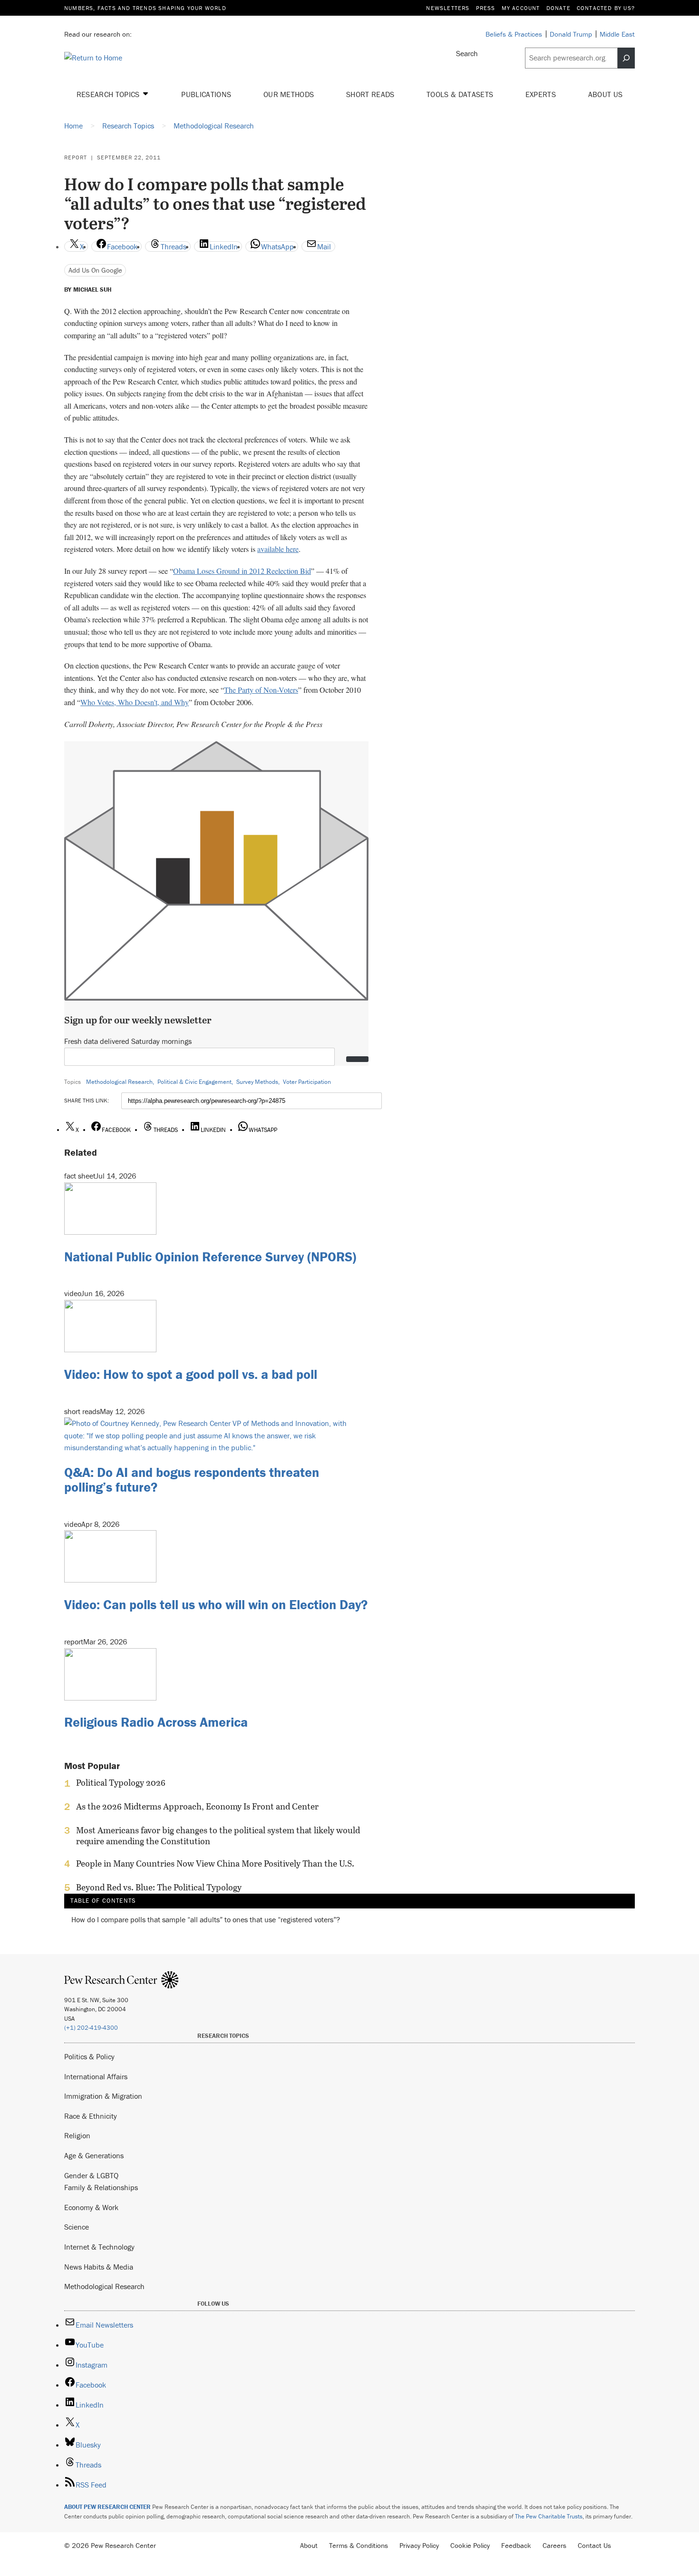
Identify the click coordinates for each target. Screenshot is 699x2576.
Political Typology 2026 (121, 1783)
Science (77, 2227)
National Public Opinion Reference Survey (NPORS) (210, 1257)
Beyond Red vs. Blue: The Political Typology (159, 1888)
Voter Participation (307, 1082)
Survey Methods (257, 1082)
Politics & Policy (89, 2056)
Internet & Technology (99, 2247)
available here (278, 549)
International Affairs (96, 2076)
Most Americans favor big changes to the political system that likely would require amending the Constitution (218, 1836)
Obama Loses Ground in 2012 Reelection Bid (242, 571)
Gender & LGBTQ (91, 2175)
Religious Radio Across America (156, 1722)
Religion (77, 2135)
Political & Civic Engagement (194, 1082)
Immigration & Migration (103, 2096)
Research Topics (109, 94)
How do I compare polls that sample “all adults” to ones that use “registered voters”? (206, 1920)
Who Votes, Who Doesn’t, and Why (135, 702)
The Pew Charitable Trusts (549, 2516)
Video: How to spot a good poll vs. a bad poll (191, 1374)
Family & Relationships (101, 2187)
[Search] (626, 58)
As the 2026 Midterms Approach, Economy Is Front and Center (197, 1807)
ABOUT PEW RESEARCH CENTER (107, 2507)
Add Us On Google (95, 270)
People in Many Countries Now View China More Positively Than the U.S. (215, 1864)
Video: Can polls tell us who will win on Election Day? (216, 1604)
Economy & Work (91, 2207)
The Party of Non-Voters (261, 690)
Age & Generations (94, 2155)
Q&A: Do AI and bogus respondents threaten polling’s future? (192, 1480)
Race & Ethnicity (91, 2116)
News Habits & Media (99, 2267)
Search (467, 53)
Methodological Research (119, 1082)
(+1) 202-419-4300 (91, 2028)
